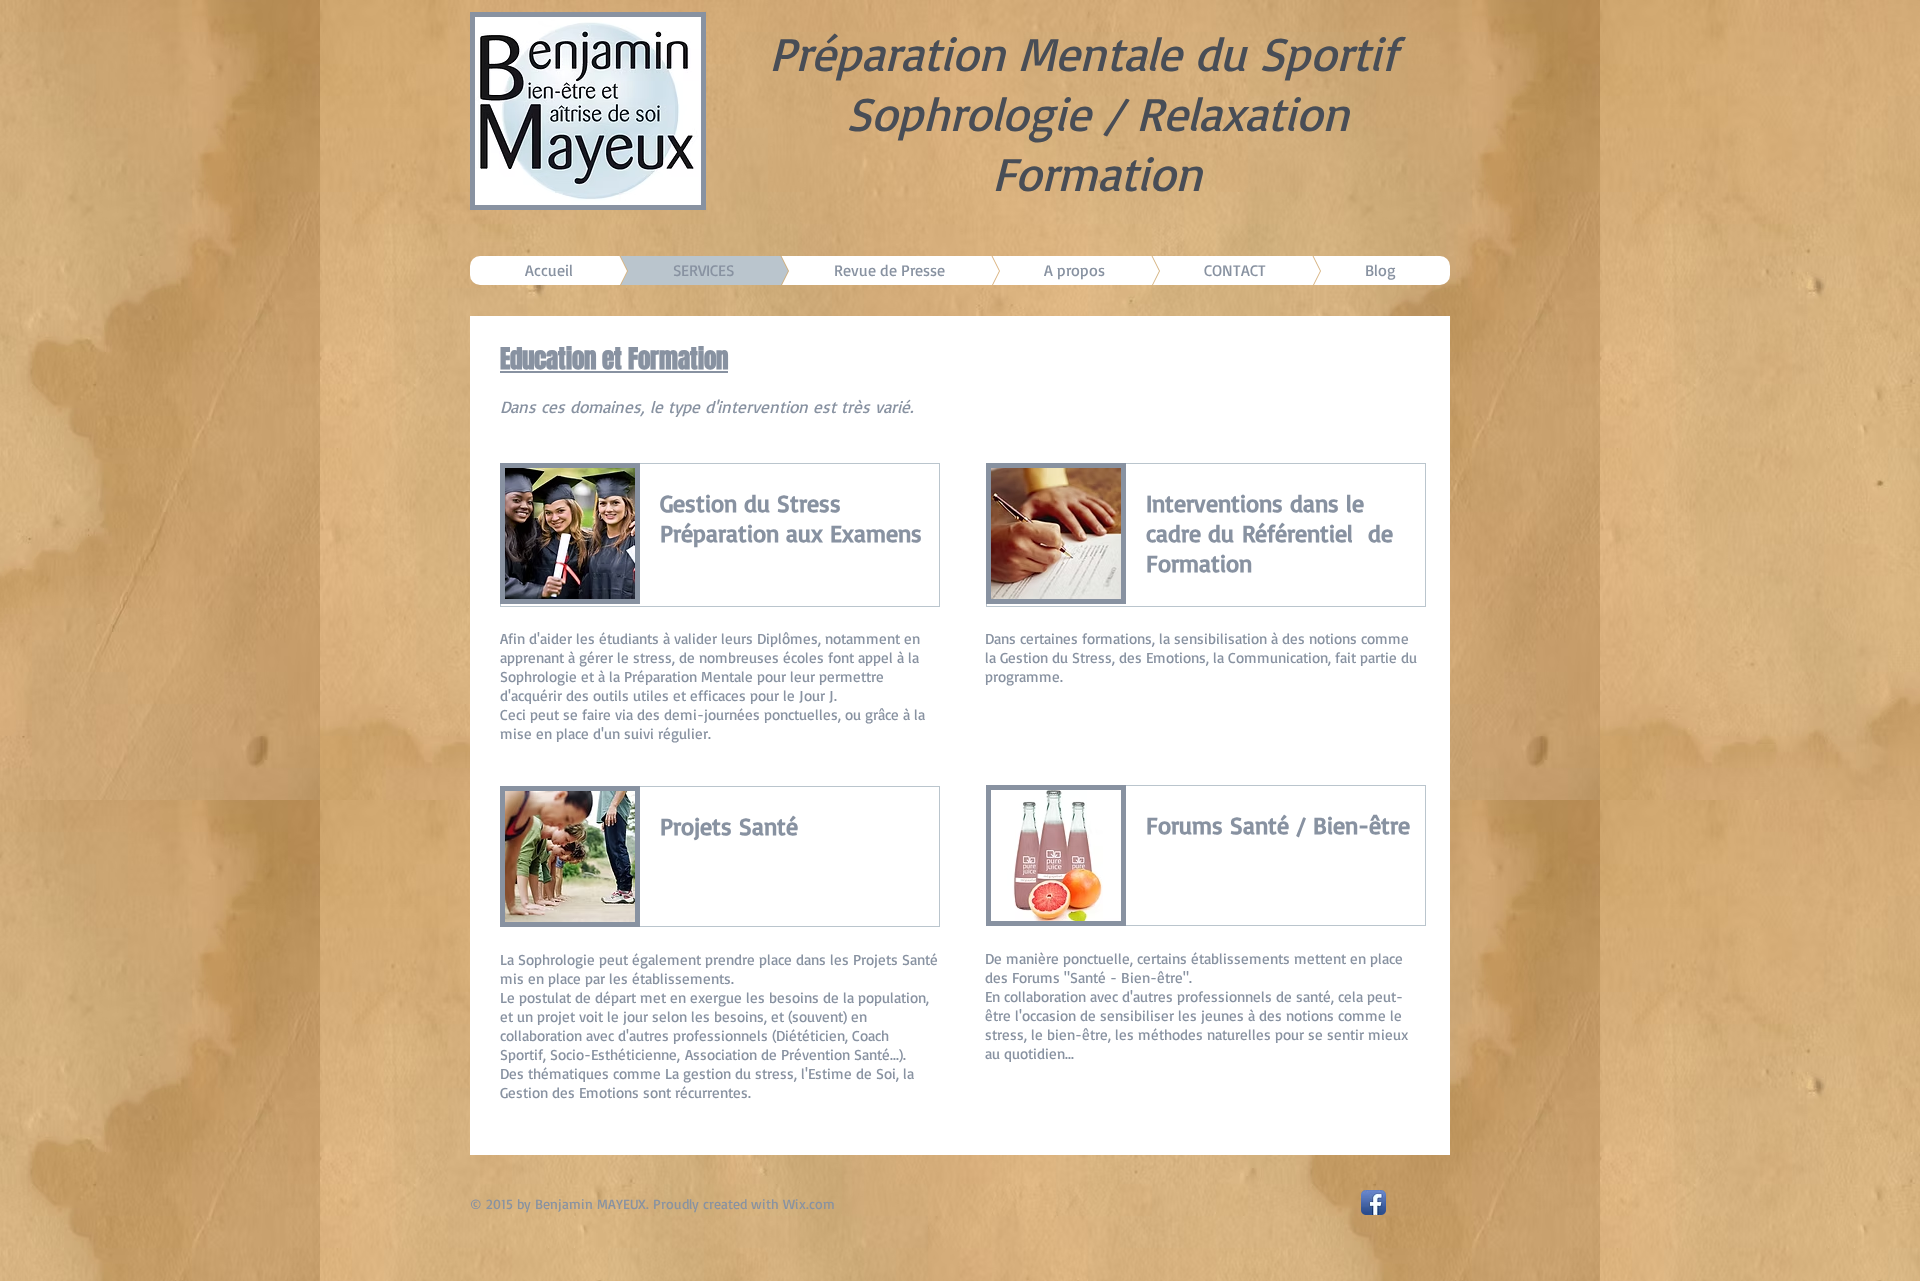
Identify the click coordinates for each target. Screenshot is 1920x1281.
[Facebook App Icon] (1373, 1202)
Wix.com (809, 1203)
